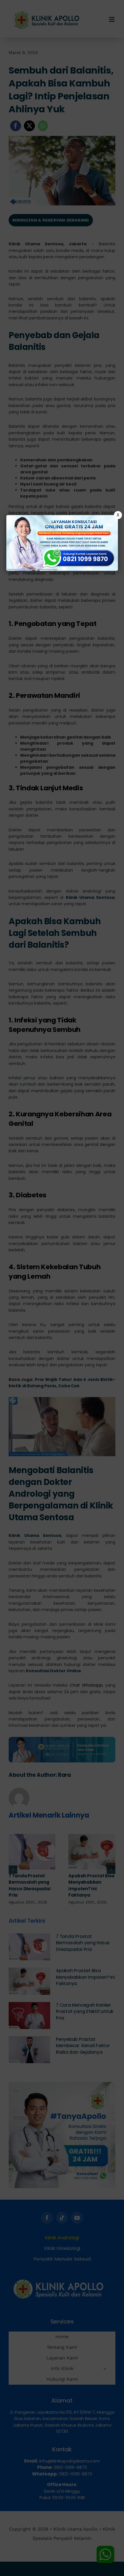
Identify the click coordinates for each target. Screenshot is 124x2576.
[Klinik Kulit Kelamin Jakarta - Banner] (62, 543)
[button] (62, 1288)
